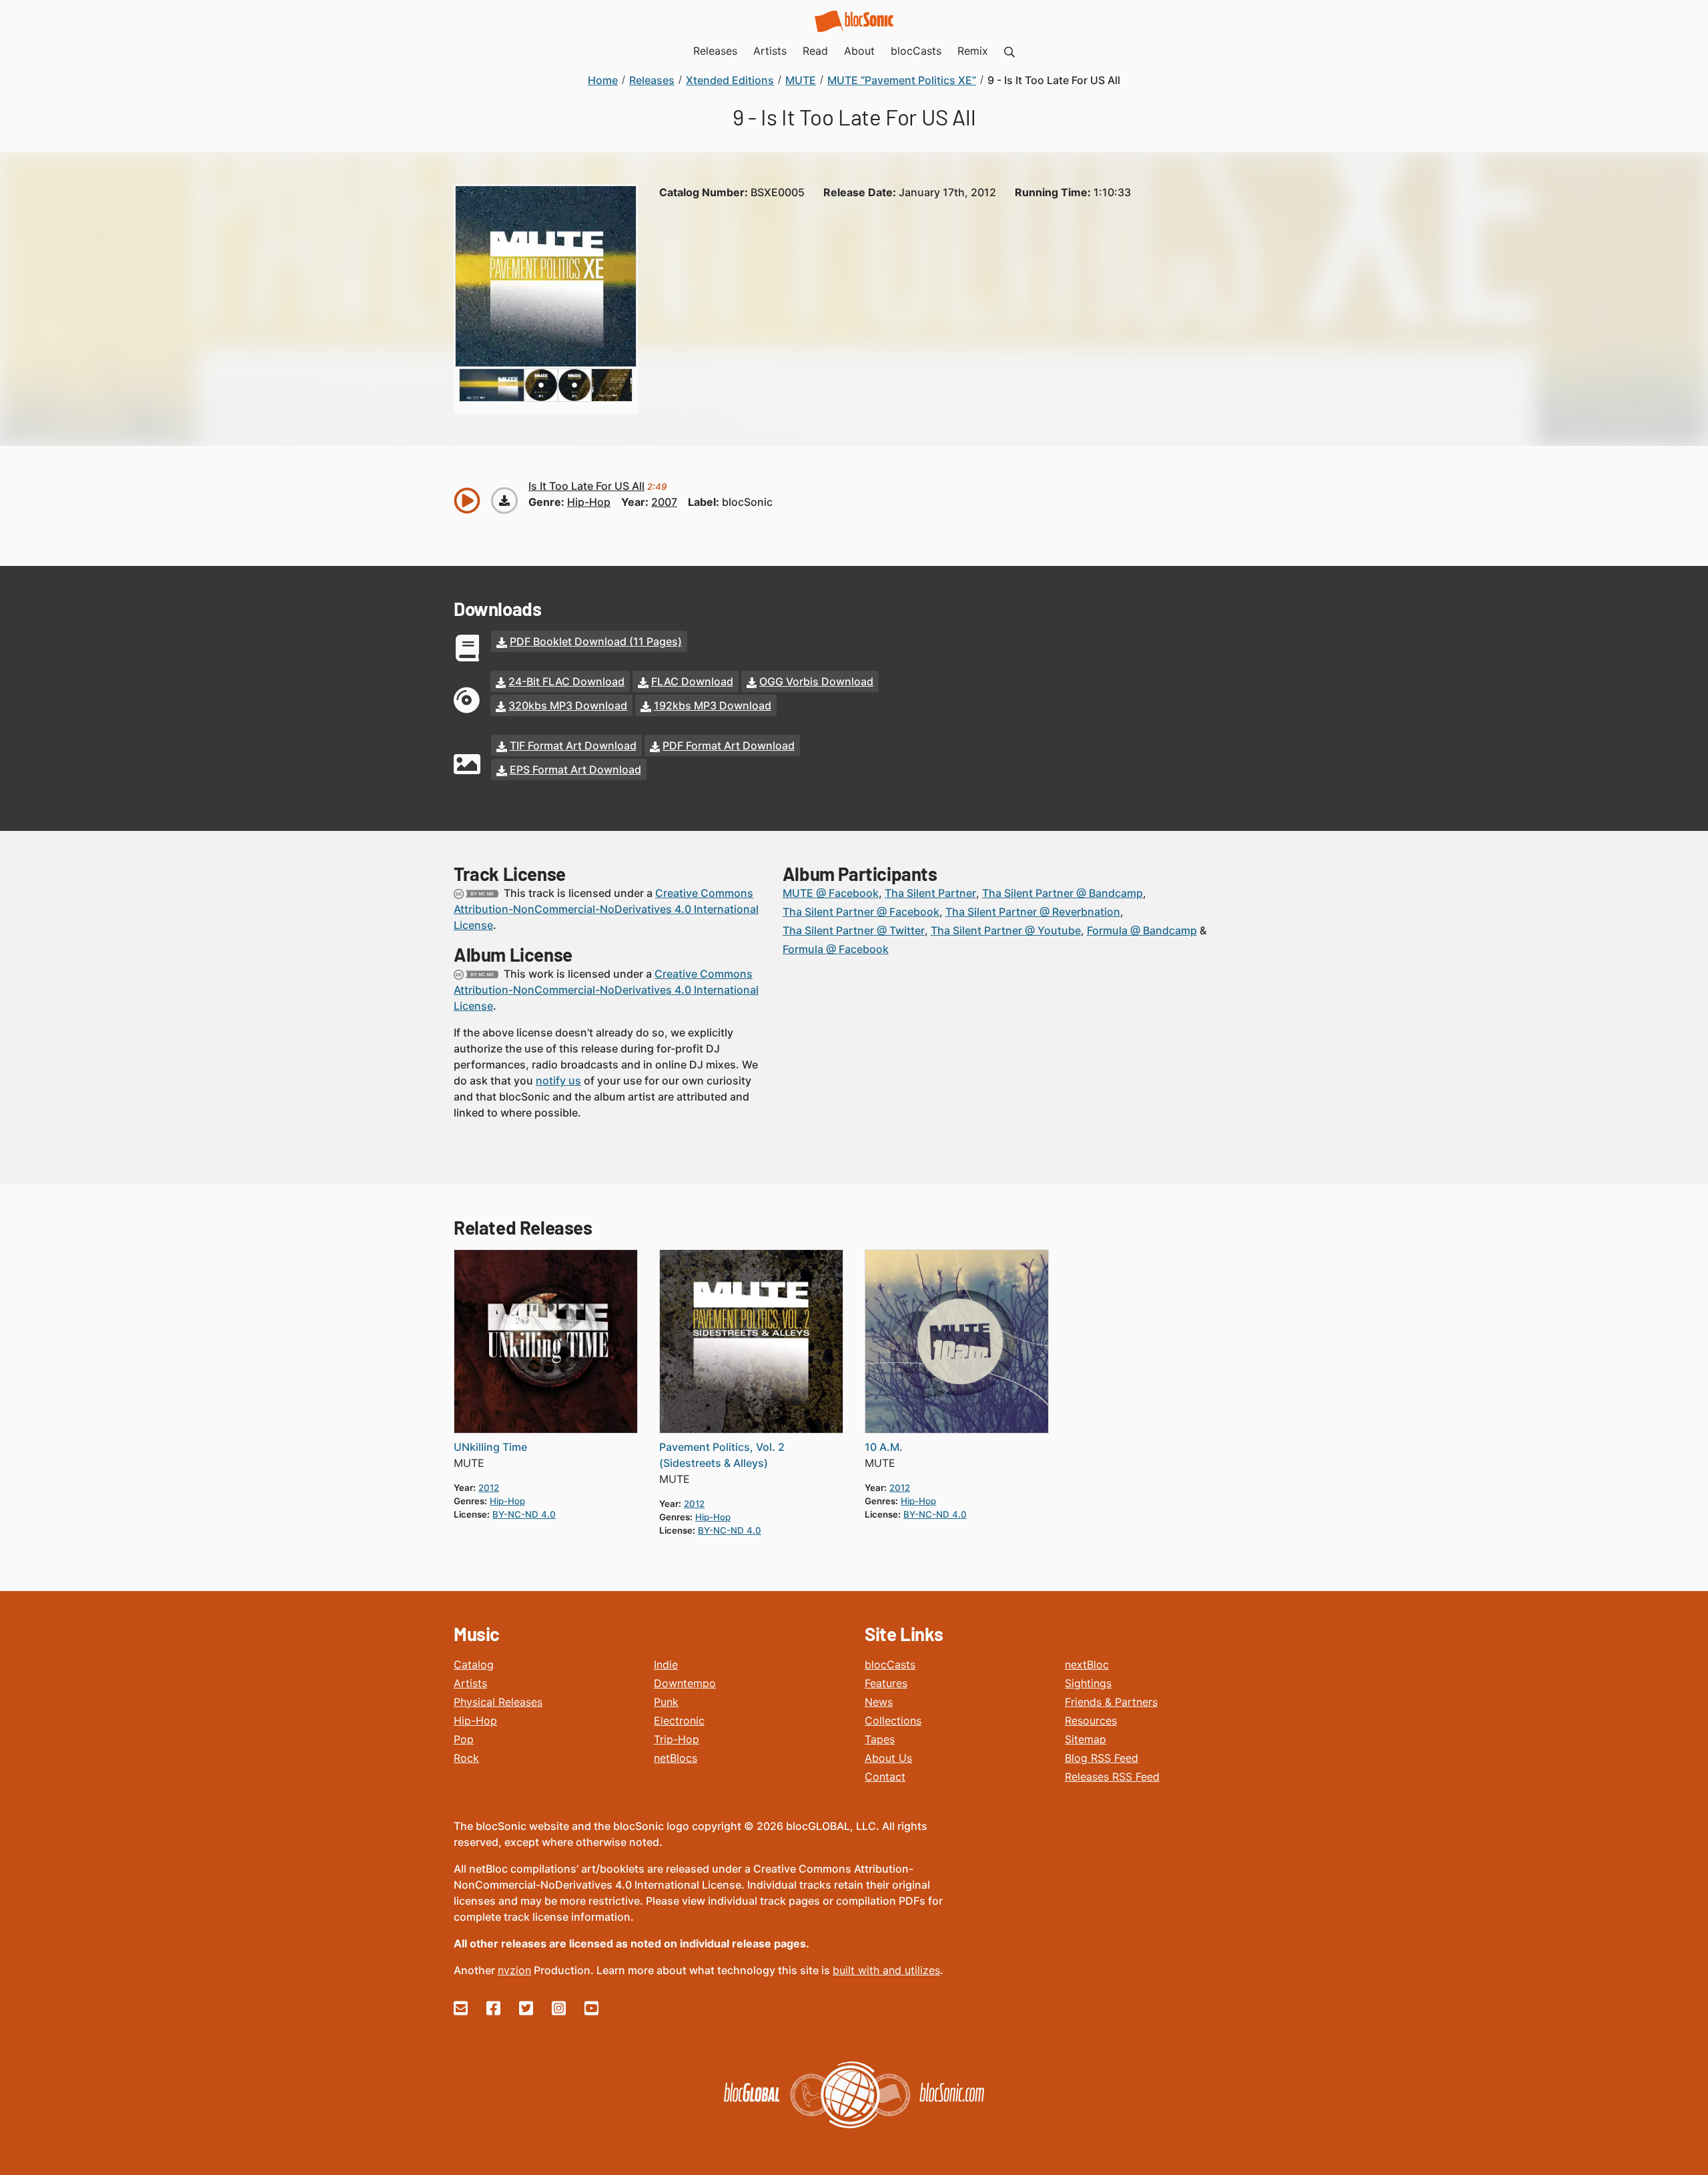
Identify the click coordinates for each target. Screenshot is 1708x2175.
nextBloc (1087, 1664)
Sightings (1088, 1683)
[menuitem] (1009, 51)
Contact (885, 1777)
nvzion (514, 1970)
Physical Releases (498, 1702)
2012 (489, 1488)
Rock (466, 1758)
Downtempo (685, 1683)
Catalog (474, 1664)
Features (886, 1683)
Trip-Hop (677, 1739)
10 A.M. (884, 1447)
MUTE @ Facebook (831, 893)
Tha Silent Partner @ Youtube (1006, 930)
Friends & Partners (1111, 1702)
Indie (666, 1664)
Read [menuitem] (815, 51)
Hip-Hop (475, 1721)
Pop (464, 1739)
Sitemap (1086, 1739)
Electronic (679, 1721)
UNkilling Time (490, 1447)
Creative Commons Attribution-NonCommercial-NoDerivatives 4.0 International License (606, 909)
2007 (664, 502)
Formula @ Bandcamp (1142, 930)
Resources (1091, 1721)
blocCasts (890, 1664)
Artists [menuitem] (770, 51)
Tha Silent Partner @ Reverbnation (1033, 912)
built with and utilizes (886, 1970)
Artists (470, 1683)
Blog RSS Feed (1102, 1758)
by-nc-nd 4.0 (524, 1514)
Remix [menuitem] (973, 51)
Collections (893, 1721)
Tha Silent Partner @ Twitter (854, 930)
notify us (558, 1080)
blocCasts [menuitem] (916, 51)
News (879, 1702)
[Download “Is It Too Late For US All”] (504, 501)
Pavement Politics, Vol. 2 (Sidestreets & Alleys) (722, 1455)
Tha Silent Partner (930, 893)
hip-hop (589, 502)
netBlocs (676, 1758)
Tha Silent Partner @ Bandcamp (1062, 893)
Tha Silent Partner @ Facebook (861, 912)
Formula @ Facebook (836, 949)
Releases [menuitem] (715, 51)
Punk (666, 1702)
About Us (888, 1758)
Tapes (880, 1739)
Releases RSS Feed (1112, 1777)
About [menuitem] (859, 51)
